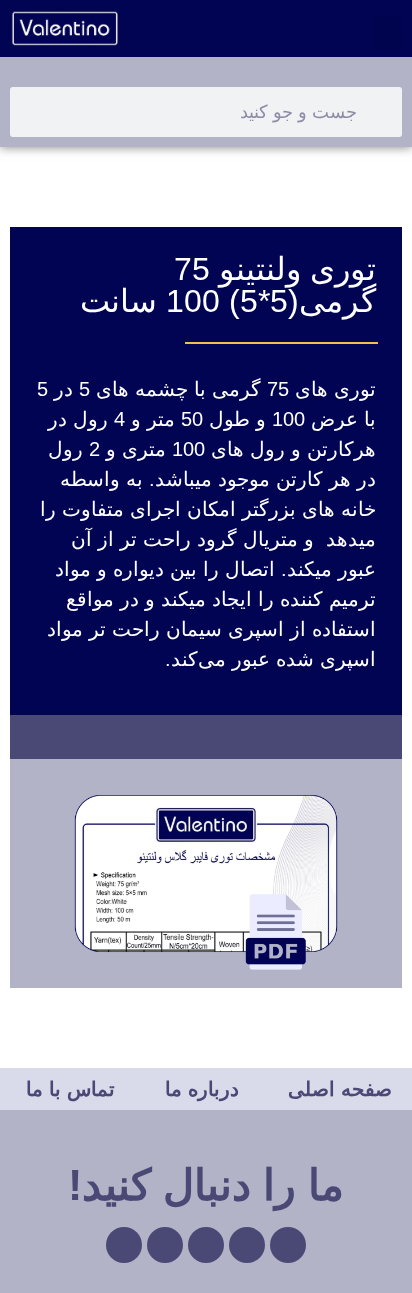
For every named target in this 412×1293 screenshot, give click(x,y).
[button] (388, 33)
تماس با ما (70, 1089)
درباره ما (202, 1089)
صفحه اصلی (340, 1089)
